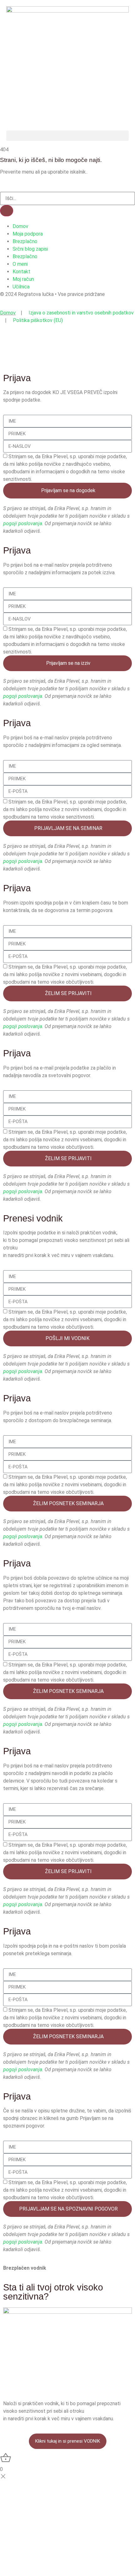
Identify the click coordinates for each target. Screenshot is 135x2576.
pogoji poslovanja (23, 523)
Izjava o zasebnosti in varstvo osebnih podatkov (81, 313)
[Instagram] (67, 100)
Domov (8, 313)
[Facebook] (67, 86)
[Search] (7, 211)
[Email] (67, 114)
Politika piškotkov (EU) (38, 320)
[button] (67, 136)
